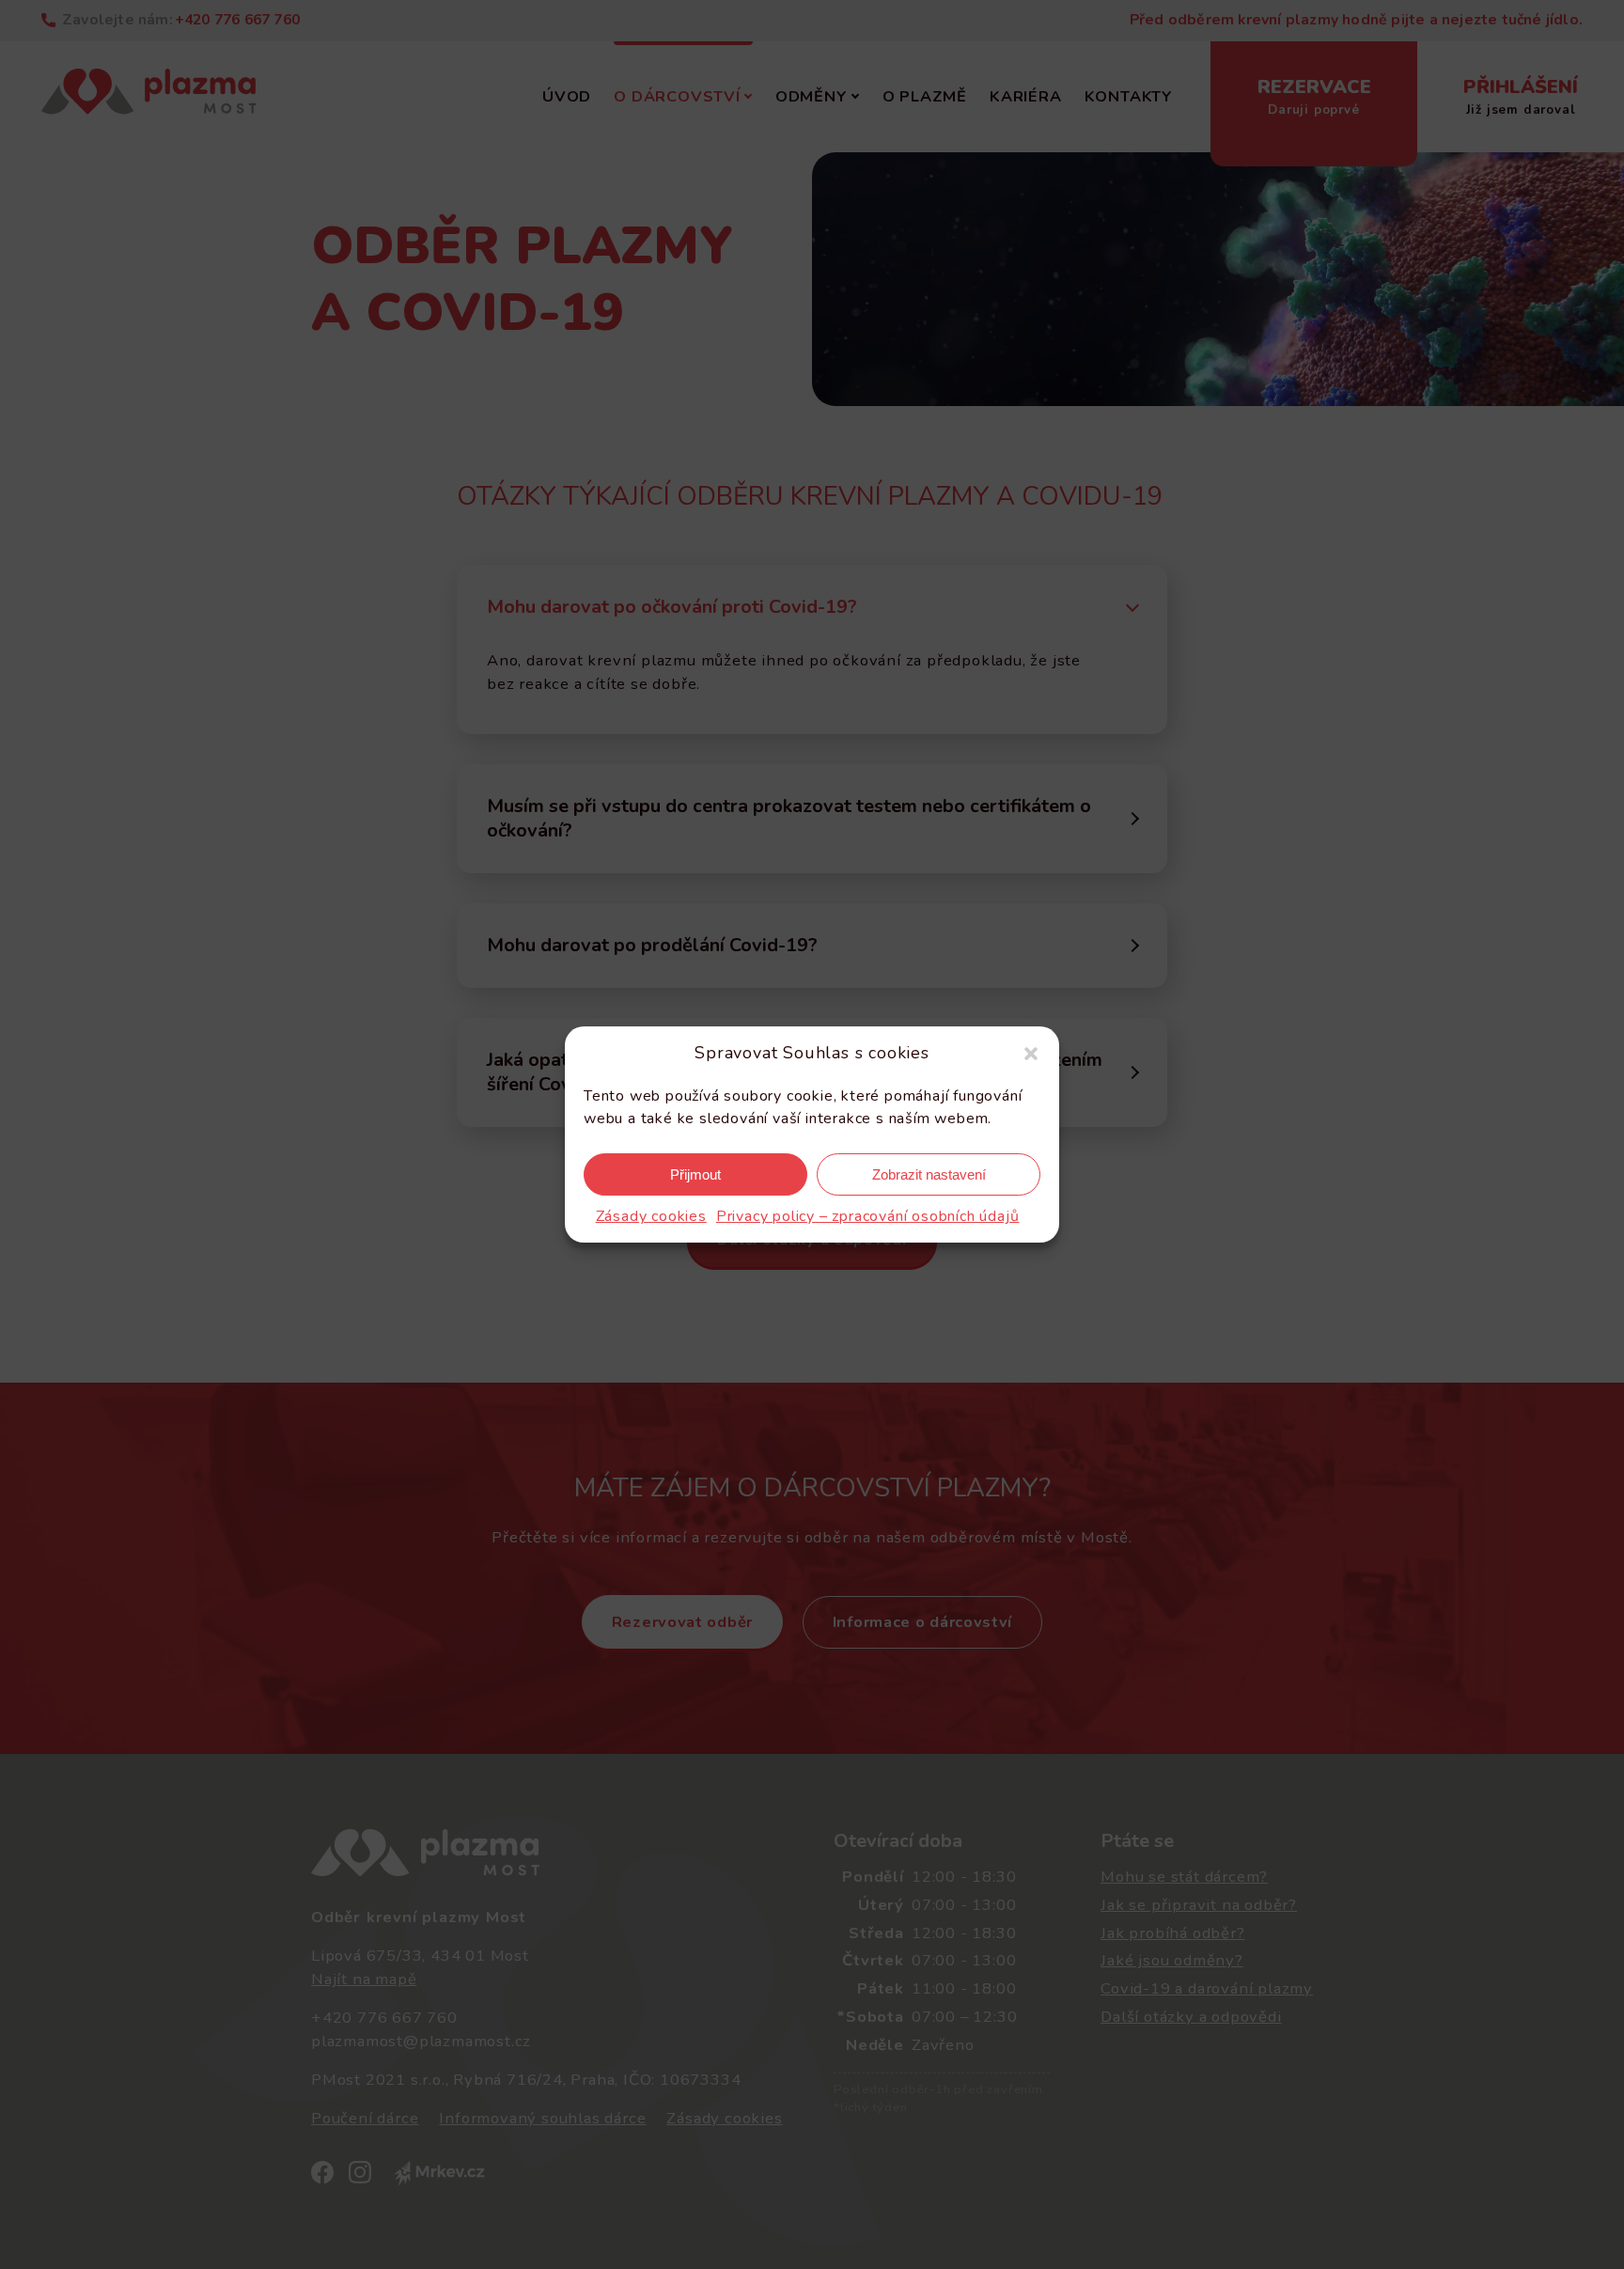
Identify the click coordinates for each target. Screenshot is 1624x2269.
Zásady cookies (651, 1216)
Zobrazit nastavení (929, 1174)
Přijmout (695, 1174)
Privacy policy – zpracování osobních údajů (868, 1216)
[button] (1031, 1054)
